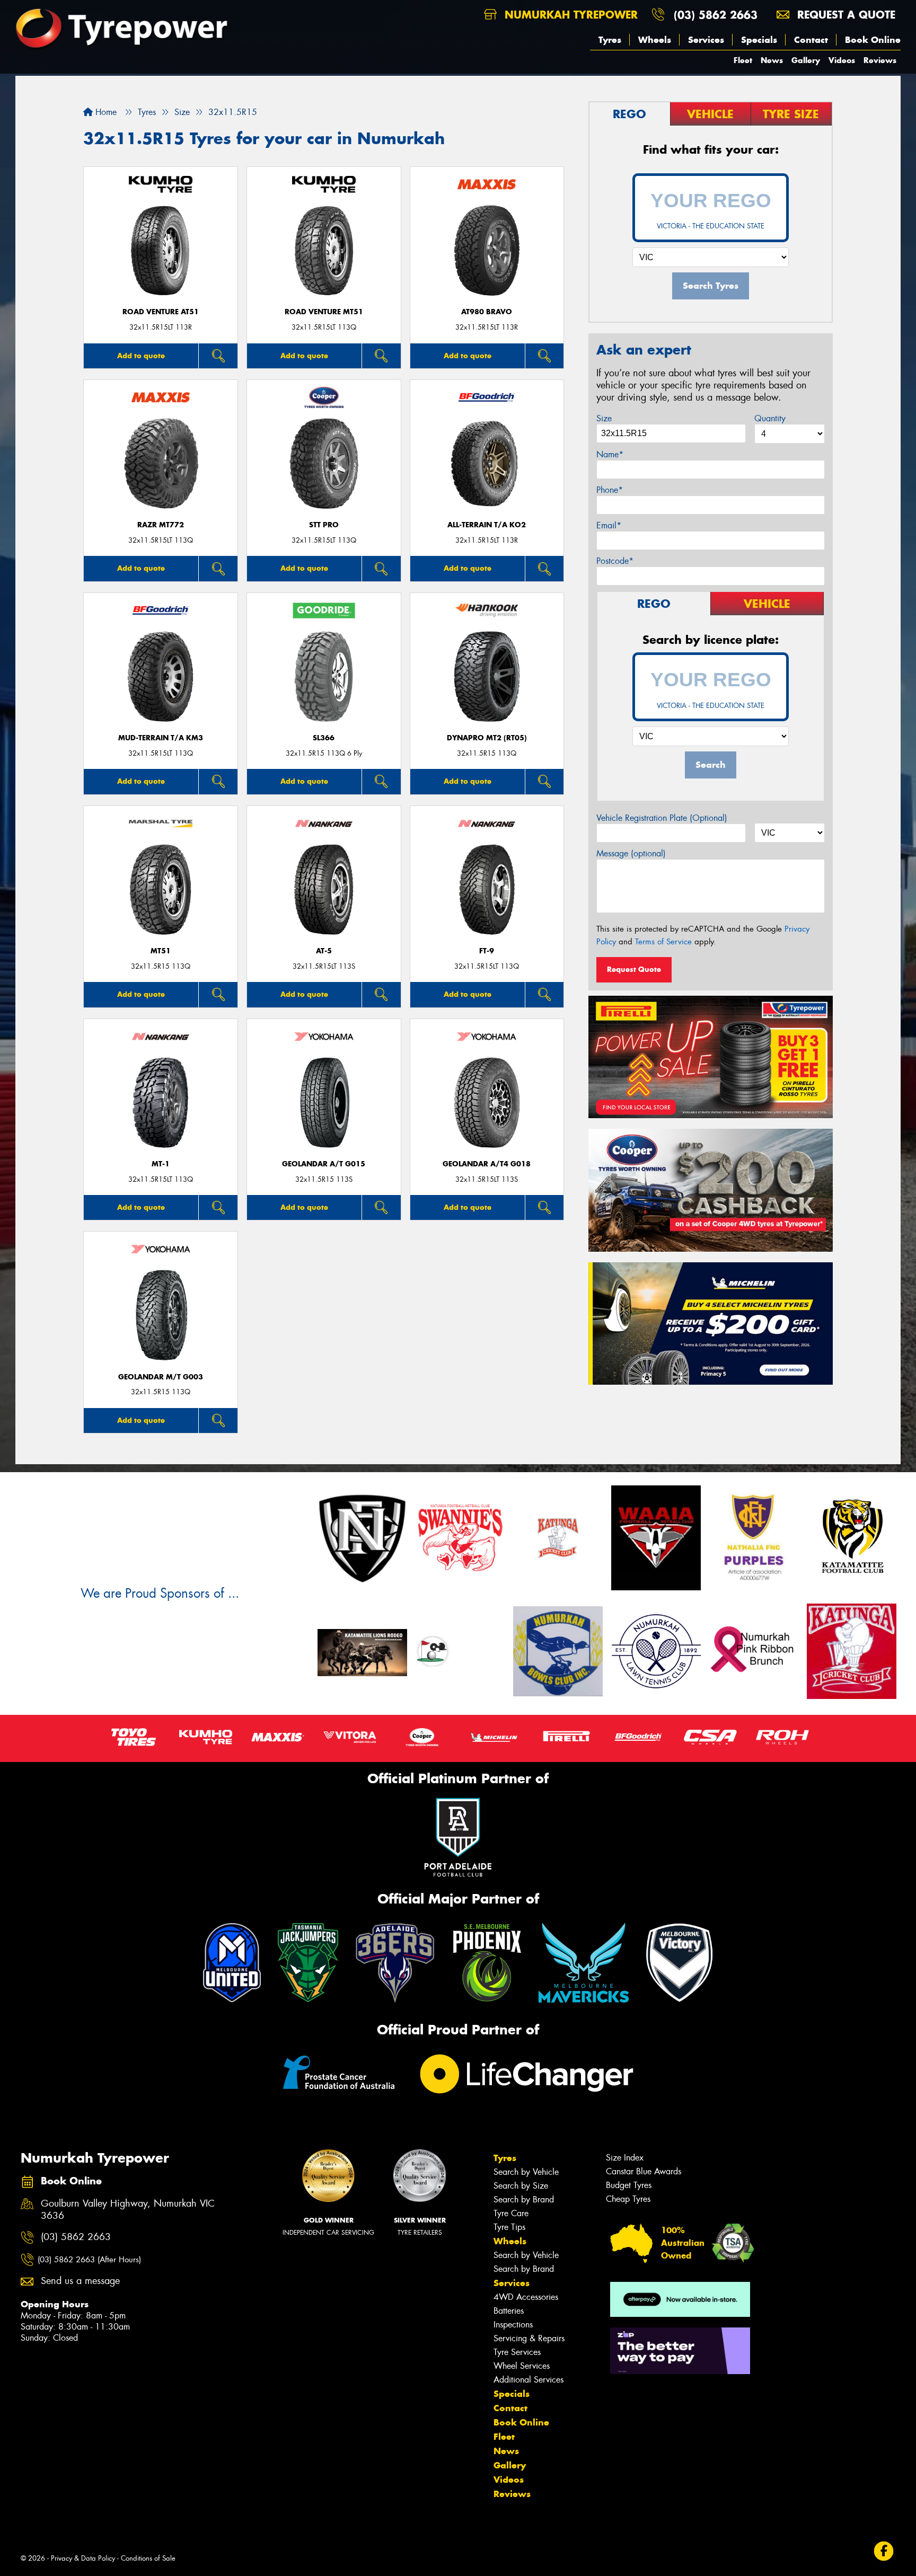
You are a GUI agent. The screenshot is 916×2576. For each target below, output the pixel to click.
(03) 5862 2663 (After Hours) (89, 2260)
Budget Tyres (629, 2185)
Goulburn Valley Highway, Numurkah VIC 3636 (128, 2210)
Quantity (770, 418)
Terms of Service (663, 942)
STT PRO (324, 525)
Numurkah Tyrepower (569, 15)
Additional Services (529, 2380)
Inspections (513, 2325)
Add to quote (141, 356)
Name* (610, 454)
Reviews (880, 60)
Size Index (625, 2158)
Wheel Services (522, 2366)
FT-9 (487, 951)
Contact (811, 40)
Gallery (806, 60)
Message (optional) (631, 853)
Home (105, 112)
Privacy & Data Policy (83, 2558)
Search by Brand (524, 2199)
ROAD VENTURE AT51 (161, 312)
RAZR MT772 (161, 525)
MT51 (161, 951)
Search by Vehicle (526, 2172)
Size (604, 418)
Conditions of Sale (148, 2558)
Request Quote (634, 969)
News (772, 60)
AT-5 (324, 951)
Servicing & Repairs (529, 2338)
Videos (842, 60)
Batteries (509, 2311)
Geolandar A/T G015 (324, 1164)
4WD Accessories (526, 2297)
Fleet (743, 60)
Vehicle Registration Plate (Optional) (662, 818)
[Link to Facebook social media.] (884, 2551)
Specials (759, 40)
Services (706, 40)
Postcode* (615, 561)
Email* (609, 525)
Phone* (610, 490)
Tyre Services (517, 2352)
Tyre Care (511, 2213)
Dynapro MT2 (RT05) (487, 738)
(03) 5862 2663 (716, 15)
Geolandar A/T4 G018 (487, 1164)
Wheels (655, 40)
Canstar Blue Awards (644, 2171)
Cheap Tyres (628, 2199)
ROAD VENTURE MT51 (324, 312)
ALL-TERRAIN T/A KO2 (487, 525)
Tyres (610, 40)
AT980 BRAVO (487, 312)
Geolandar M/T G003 (161, 1377)
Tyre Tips (509, 2227)
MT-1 (161, 1164)
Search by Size (521, 2186)
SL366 (324, 738)
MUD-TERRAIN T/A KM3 (161, 738)
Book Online (873, 40)
